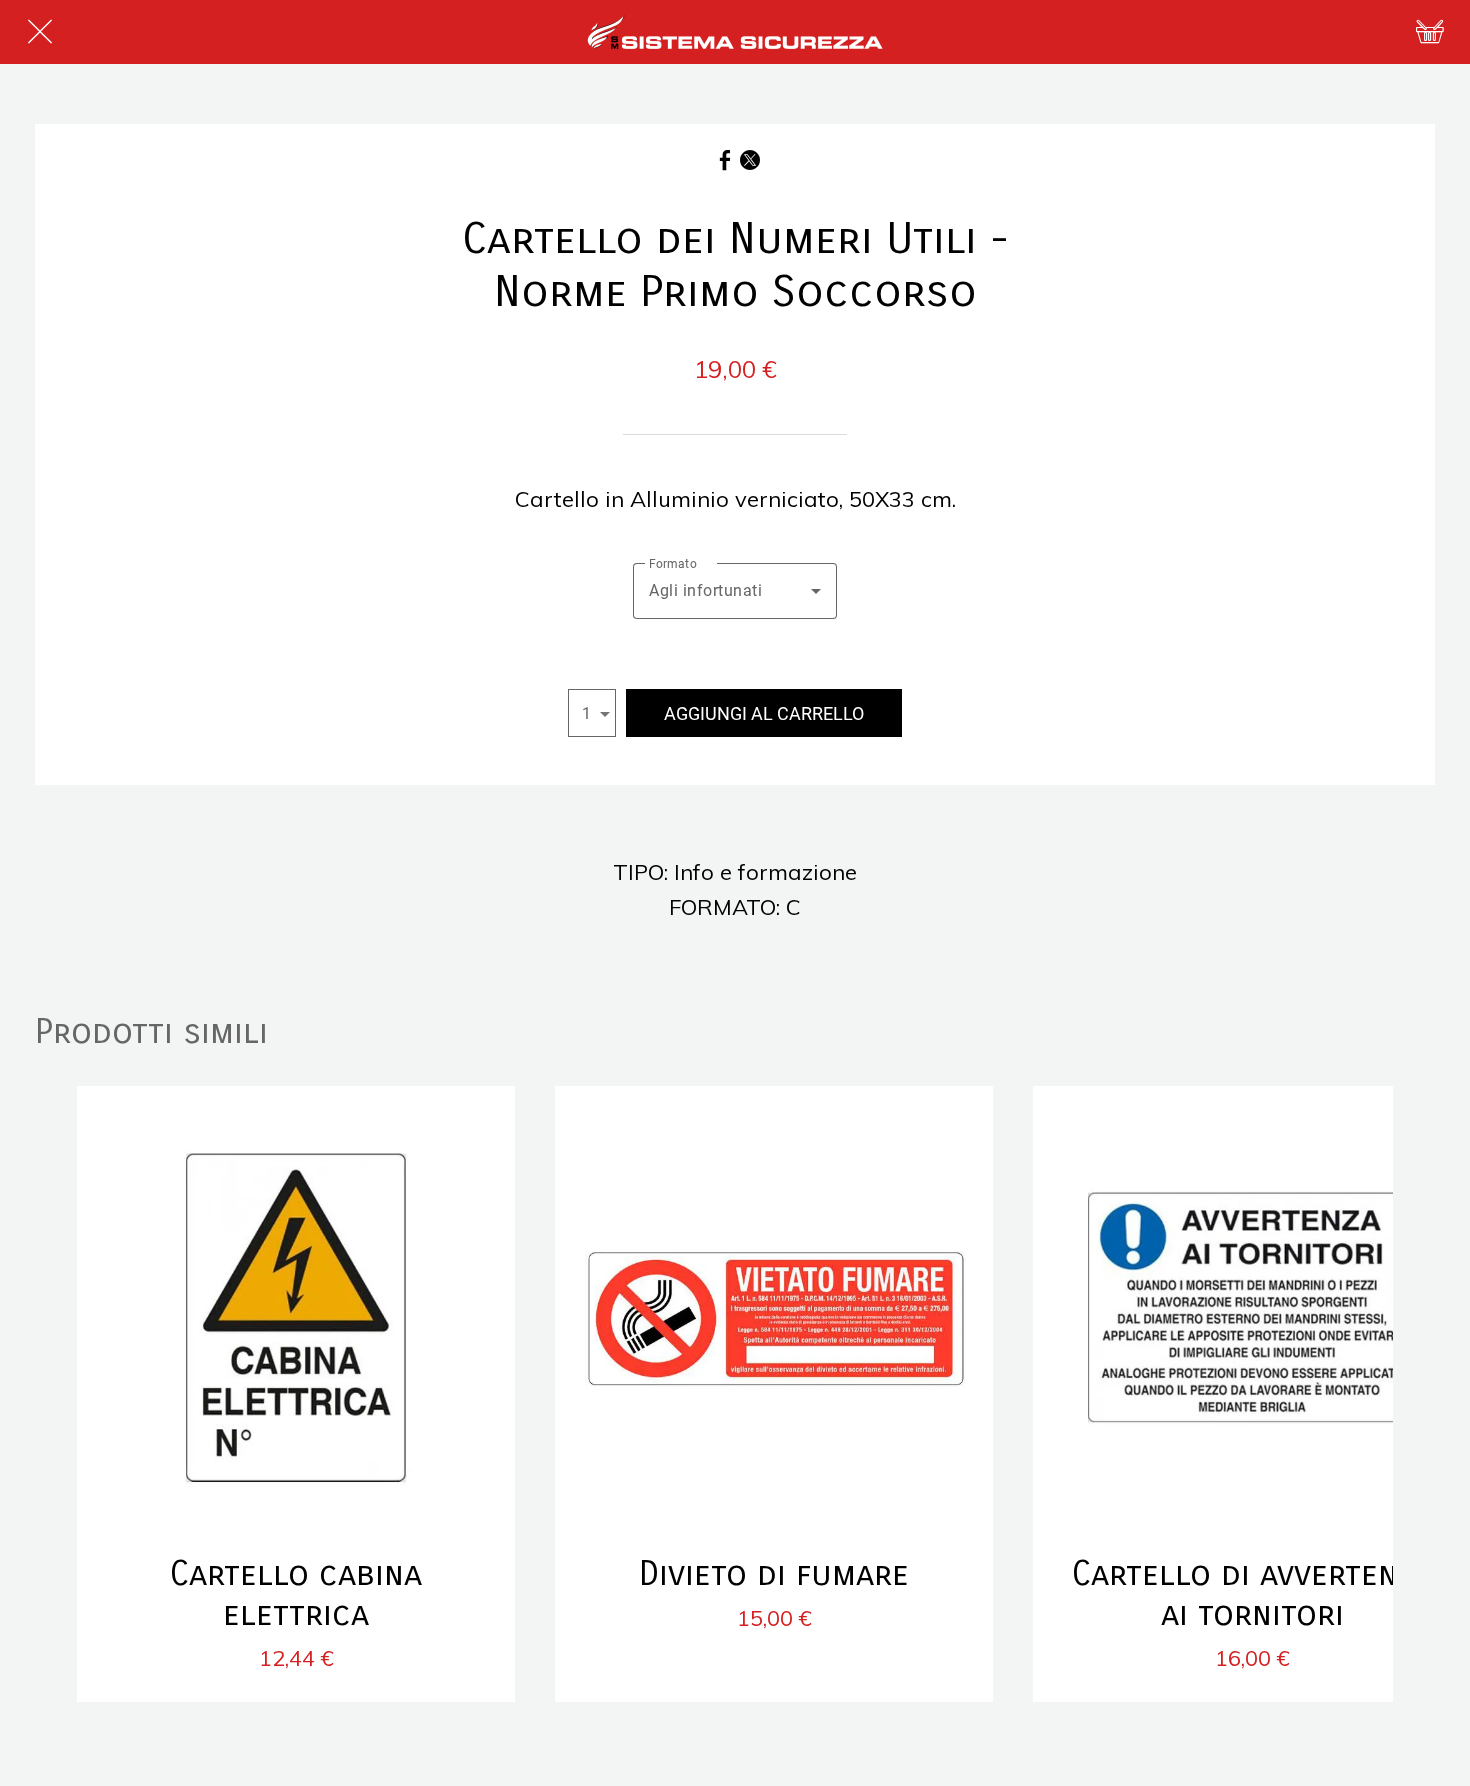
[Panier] (1430, 32)
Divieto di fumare (774, 1574)
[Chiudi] (40, 32)
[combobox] (735, 591)
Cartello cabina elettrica (296, 1594)
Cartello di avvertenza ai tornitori (1252, 1594)
